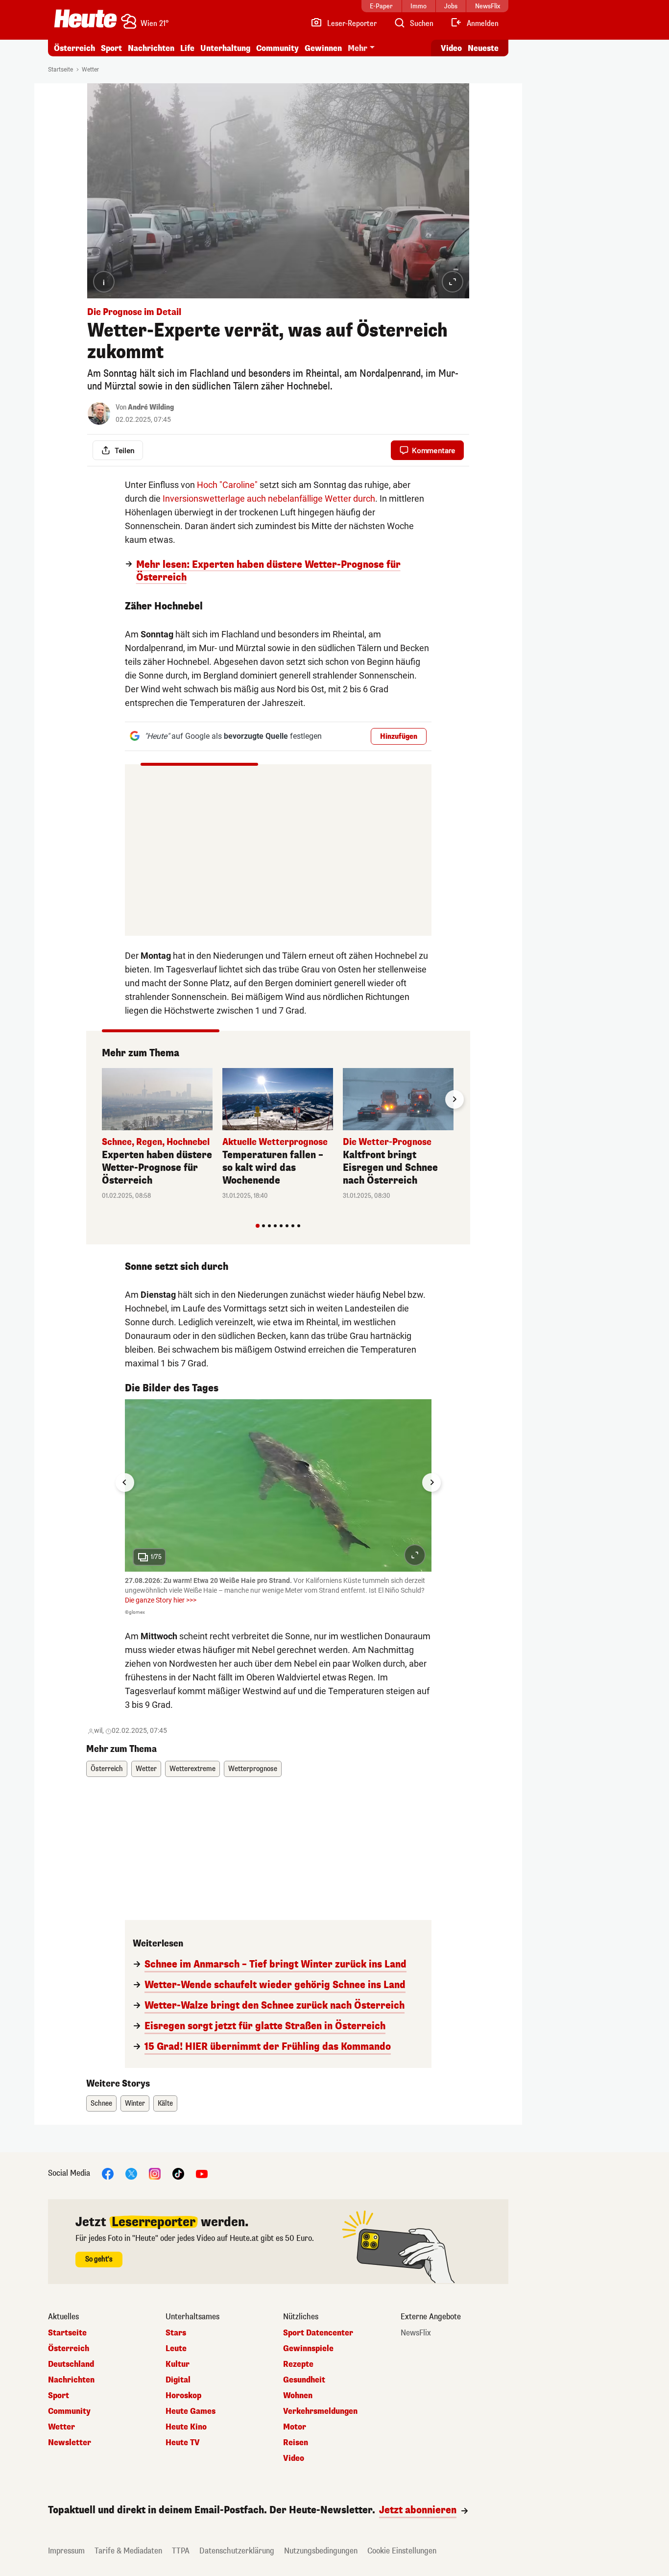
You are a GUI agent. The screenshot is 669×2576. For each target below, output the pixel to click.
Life (187, 48)
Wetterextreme (192, 1769)
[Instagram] (155, 2174)
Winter (135, 2103)
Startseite (60, 70)
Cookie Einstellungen (402, 2551)
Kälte (165, 2103)
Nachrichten (71, 2380)
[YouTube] (202, 2174)
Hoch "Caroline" (227, 485)
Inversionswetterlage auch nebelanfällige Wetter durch (269, 498)
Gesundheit (304, 2380)
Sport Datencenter (318, 2333)
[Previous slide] (102, 1099)
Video (451, 48)
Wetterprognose (253, 1769)
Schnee (101, 2103)
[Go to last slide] (125, 1482)
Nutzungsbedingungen (321, 2551)
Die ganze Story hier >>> (161, 1600)
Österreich (74, 48)
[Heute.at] (85, 19)
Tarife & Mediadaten (128, 2551)
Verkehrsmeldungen (320, 2411)
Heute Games (191, 2411)
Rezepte (298, 2364)
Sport (111, 48)
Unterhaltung (225, 48)
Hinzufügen (399, 737)
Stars (176, 2333)
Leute (176, 2349)
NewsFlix (416, 2333)
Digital (178, 2380)
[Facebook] (108, 2174)
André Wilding (151, 407)
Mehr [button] (358, 48)
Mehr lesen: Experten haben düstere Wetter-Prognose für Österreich (268, 571)
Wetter (90, 70)
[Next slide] (454, 1099)
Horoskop (183, 2396)
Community (277, 48)
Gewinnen (323, 48)
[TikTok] (178, 2174)
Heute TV (183, 2443)
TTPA (181, 2551)
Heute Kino (186, 2427)
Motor (295, 2427)
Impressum (66, 2551)
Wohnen (298, 2396)
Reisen (296, 2443)
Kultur (178, 2364)
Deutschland (71, 2364)
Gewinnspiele (308, 2349)
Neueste (483, 48)
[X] (131, 2174)
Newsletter (70, 2443)
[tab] (258, 1226)
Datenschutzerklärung (237, 2551)
